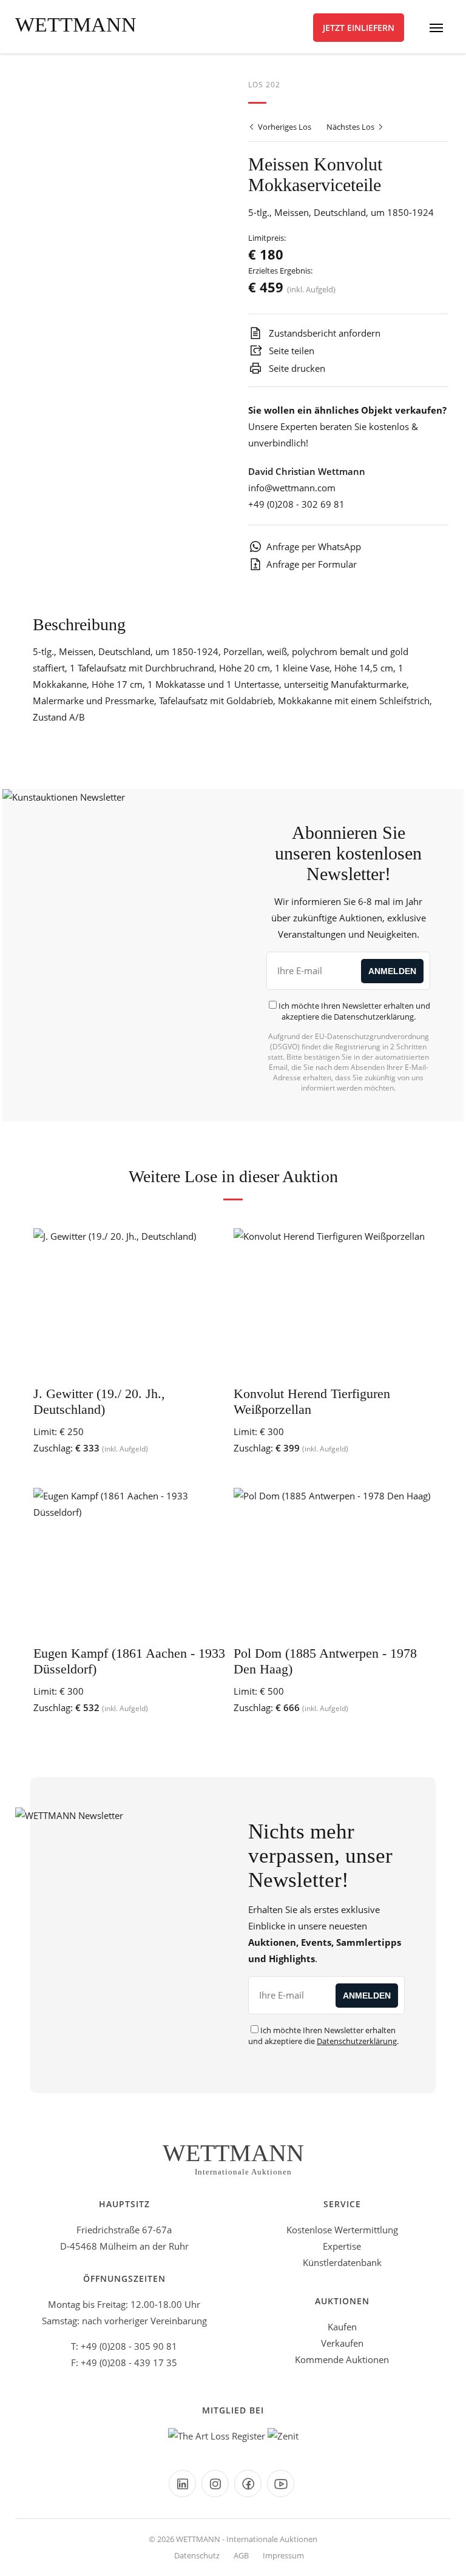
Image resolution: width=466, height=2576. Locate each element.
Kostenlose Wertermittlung (342, 2230)
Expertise (342, 2246)
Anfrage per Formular (312, 564)
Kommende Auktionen (342, 2359)
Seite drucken (296, 368)
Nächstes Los (351, 127)
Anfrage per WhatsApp (314, 546)
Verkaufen (342, 2343)
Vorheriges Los (284, 127)
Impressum (283, 2555)
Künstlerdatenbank (342, 2262)
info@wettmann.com (292, 488)
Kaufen (342, 2327)
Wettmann (76, 25)
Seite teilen (290, 351)
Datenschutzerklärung (374, 1017)
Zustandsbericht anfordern (323, 333)
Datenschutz (197, 2555)
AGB (241, 2555)
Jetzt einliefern (359, 28)
